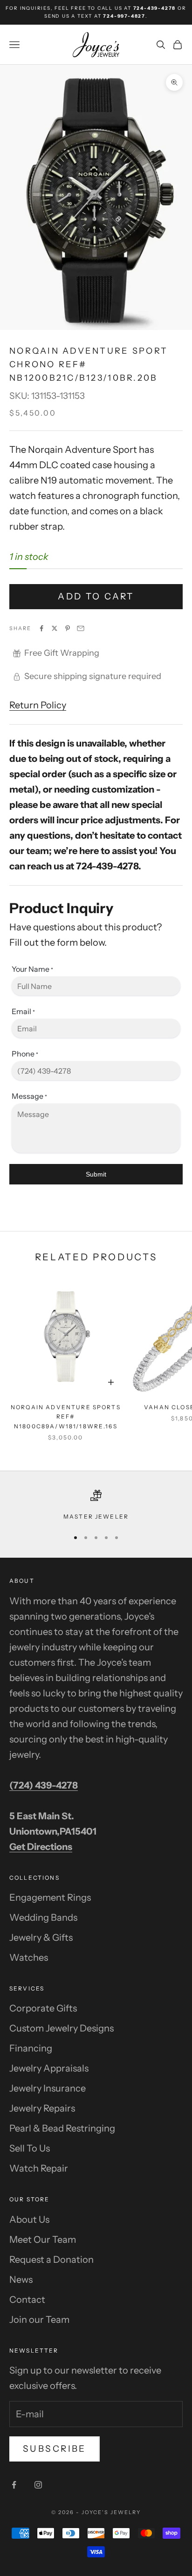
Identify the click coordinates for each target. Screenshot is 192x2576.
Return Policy (38, 705)
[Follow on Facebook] (14, 2485)
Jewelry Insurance (48, 2088)
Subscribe (55, 2449)
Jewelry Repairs (42, 2108)
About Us (29, 2220)
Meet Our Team (43, 2240)
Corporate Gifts (43, 2008)
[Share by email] (81, 628)
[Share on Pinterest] (68, 628)
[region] (96, 1506)
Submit (96, 1174)
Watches (29, 1957)
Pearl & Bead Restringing (62, 2128)
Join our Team (39, 2320)
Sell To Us (30, 2148)
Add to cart (96, 596)
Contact (27, 2300)
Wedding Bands (43, 1917)
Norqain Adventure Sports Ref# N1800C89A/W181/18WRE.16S (66, 1417)
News (21, 2280)
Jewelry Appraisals (49, 2068)
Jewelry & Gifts (41, 1937)
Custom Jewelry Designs (62, 2028)
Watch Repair (39, 2168)
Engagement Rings (50, 1897)
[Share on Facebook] (41, 628)
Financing (31, 2048)
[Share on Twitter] (55, 628)
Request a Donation (51, 2260)
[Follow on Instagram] (38, 2485)
